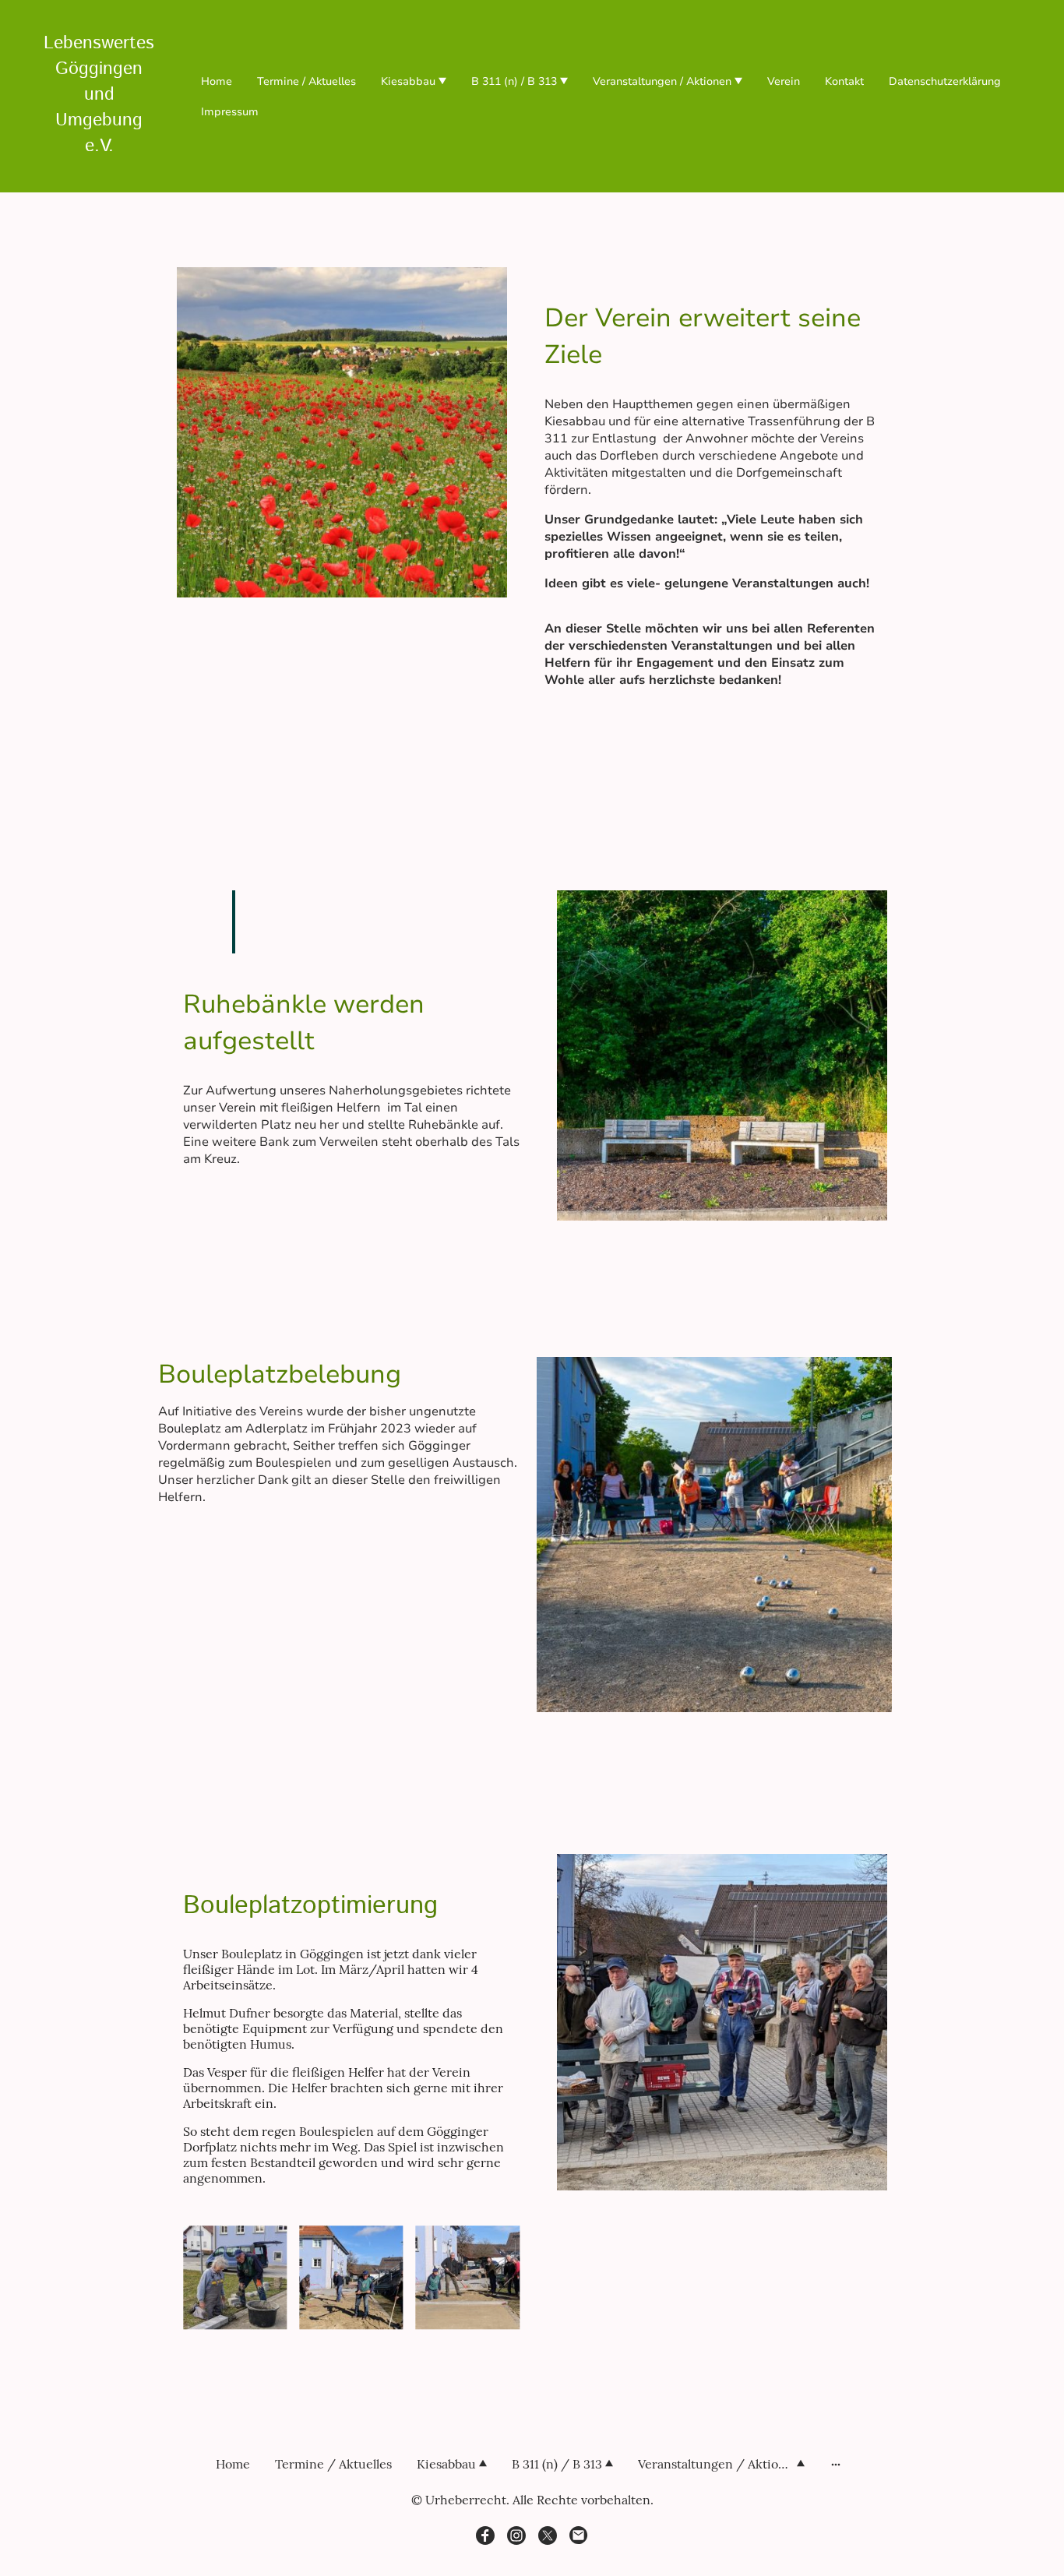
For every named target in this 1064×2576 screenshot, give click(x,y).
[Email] (579, 2535)
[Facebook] (485, 2535)
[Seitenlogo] (99, 173)
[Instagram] (516, 2535)
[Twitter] (548, 2535)
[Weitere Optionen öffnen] (836, 2464)
